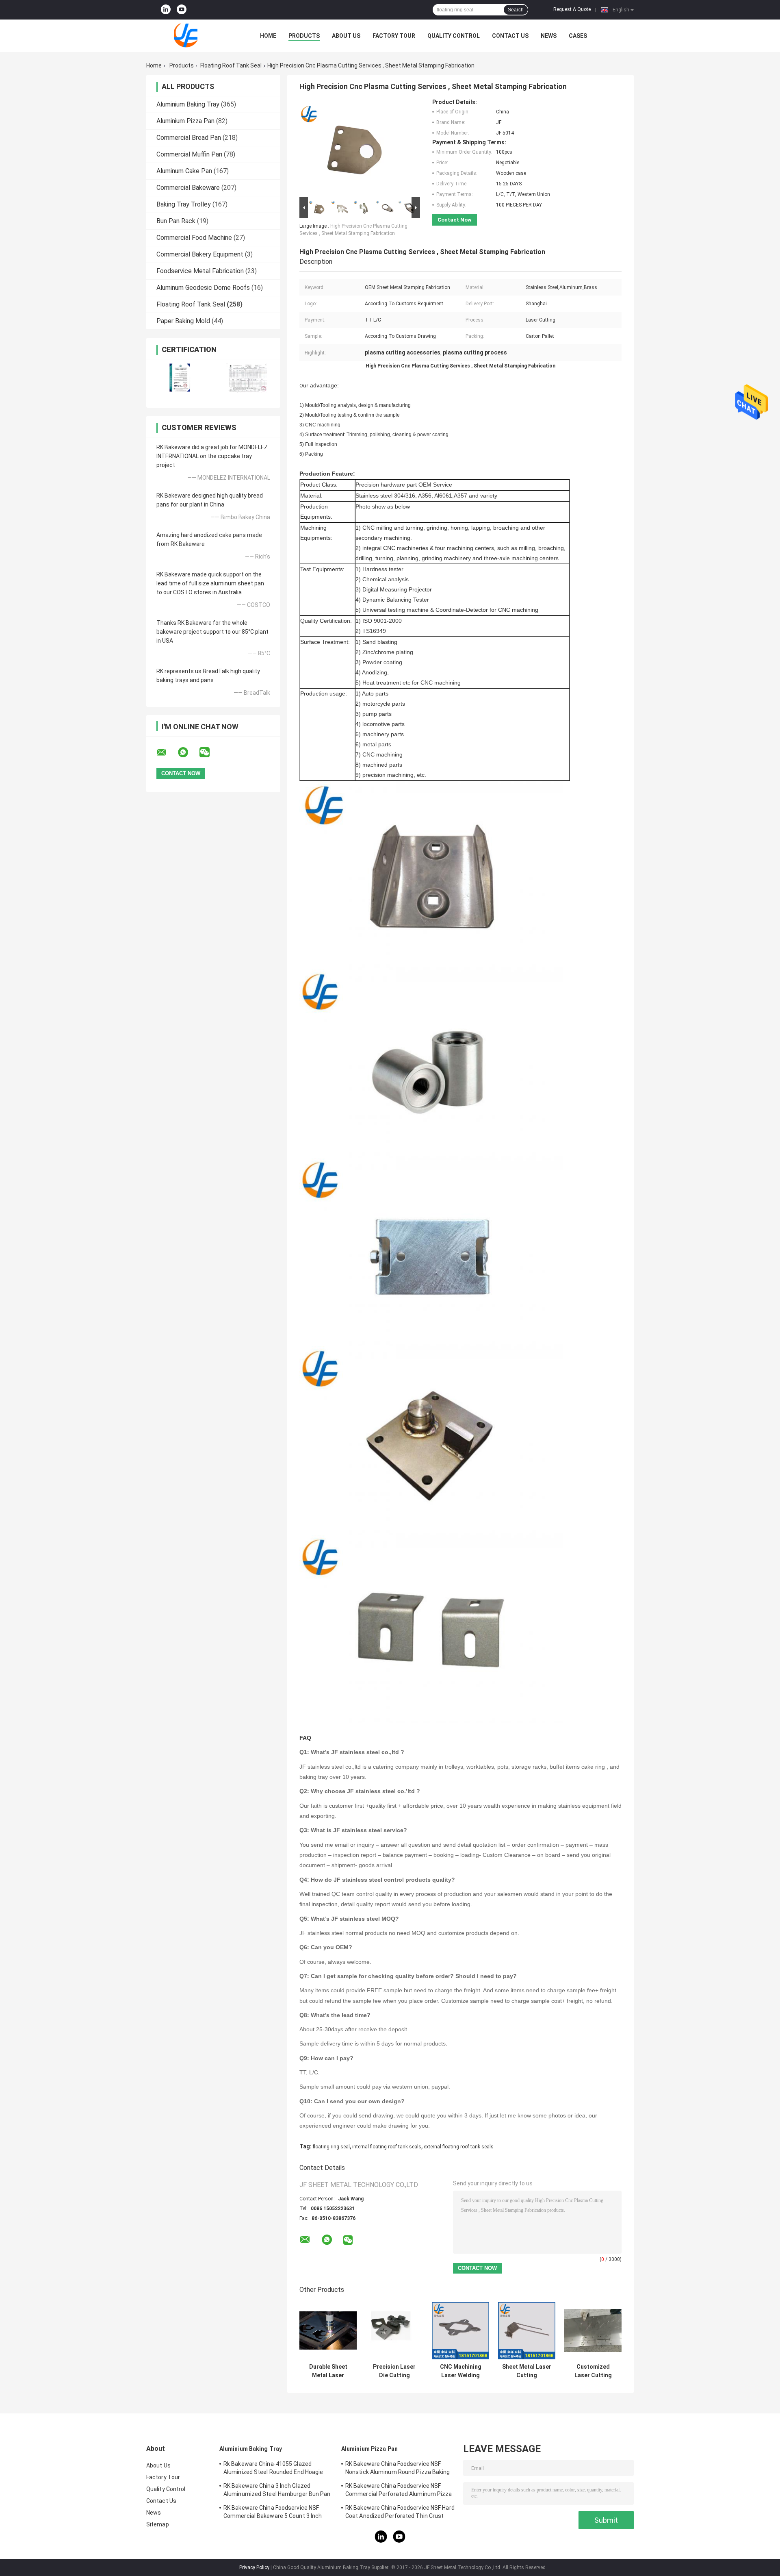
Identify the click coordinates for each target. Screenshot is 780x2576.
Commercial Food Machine (194, 238)
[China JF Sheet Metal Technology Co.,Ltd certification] (180, 378)
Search (516, 10)
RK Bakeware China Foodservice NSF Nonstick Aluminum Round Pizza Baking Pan (398, 2469)
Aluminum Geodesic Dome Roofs (203, 288)
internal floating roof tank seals (387, 2147)
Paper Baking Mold (183, 321)
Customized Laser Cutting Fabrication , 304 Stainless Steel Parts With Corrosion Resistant (593, 2371)
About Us (346, 36)
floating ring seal (331, 2147)
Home (268, 36)
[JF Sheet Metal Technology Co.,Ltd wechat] (210, 752)
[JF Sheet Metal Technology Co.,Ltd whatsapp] (188, 752)
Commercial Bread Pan (189, 138)
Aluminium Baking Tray (188, 104)
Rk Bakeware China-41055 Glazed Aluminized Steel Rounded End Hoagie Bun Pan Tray (273, 2469)
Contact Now (455, 220)
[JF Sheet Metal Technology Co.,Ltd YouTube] (182, 10)
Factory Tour (394, 36)
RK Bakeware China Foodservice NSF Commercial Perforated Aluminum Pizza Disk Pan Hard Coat (399, 2491)
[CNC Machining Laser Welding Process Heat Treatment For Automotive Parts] (460, 2331)
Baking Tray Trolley (184, 204)
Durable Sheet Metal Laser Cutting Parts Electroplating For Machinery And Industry (328, 2371)
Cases (578, 36)
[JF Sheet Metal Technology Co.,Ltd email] (167, 752)
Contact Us (510, 36)
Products (304, 36)
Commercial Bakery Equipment (200, 254)
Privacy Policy (254, 2567)
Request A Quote (572, 9)
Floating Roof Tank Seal (231, 65)
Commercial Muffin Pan (189, 154)
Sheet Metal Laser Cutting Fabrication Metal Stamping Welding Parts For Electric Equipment (527, 2371)
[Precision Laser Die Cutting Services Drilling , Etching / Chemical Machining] (394, 2331)
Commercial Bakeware (188, 188)
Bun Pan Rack (176, 221)
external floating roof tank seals (459, 2147)
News (549, 36)
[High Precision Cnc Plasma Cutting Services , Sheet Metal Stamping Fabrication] (356, 147)
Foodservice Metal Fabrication (200, 271)
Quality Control (454, 36)
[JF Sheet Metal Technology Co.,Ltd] (191, 36)
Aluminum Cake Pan (184, 171)
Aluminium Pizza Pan (185, 121)
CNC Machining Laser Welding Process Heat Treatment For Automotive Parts (461, 2371)
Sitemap (158, 2524)
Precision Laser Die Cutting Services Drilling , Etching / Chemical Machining (394, 2371)
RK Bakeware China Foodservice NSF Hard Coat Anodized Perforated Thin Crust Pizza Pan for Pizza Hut (400, 2513)
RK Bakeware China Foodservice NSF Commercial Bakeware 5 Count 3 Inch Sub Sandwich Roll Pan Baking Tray (273, 2513)
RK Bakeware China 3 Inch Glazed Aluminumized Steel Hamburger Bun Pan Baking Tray (277, 2491)
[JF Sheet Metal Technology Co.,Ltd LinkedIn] (166, 10)
